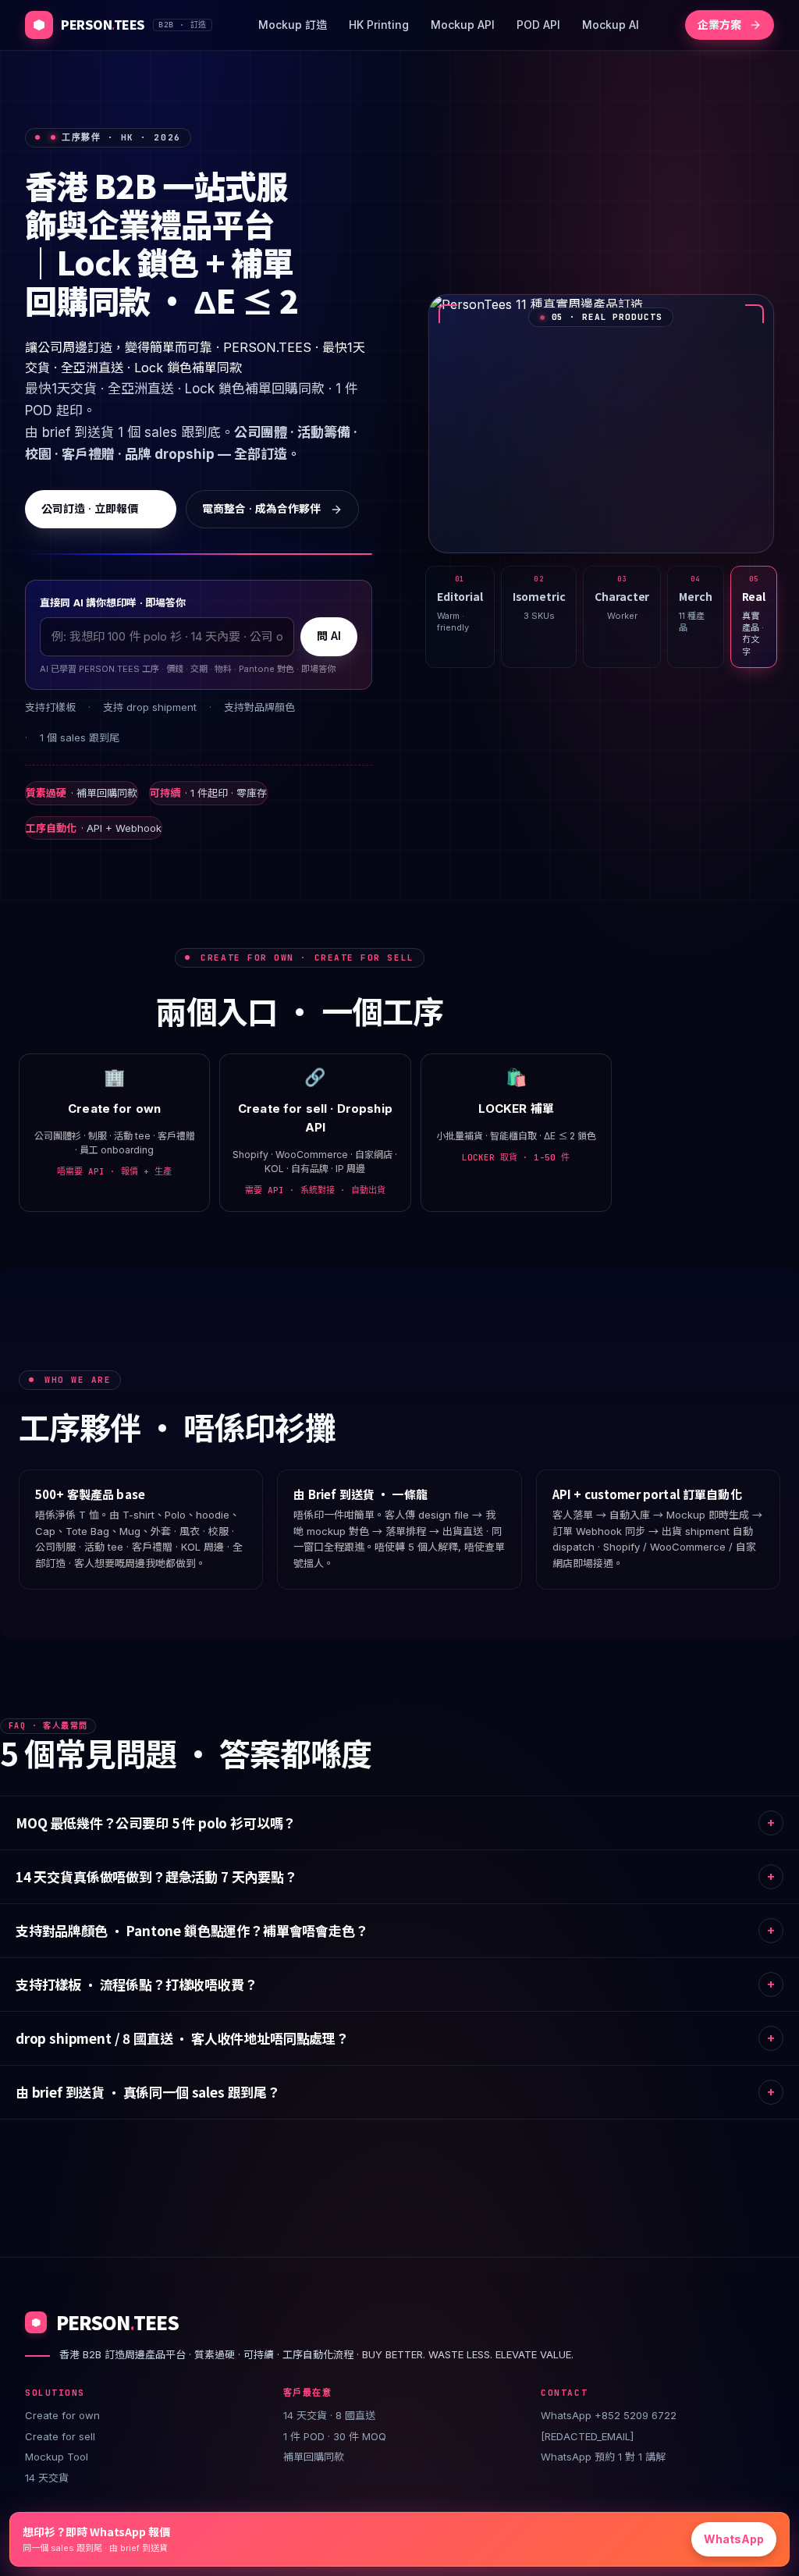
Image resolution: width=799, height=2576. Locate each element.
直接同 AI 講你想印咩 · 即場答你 (113, 602)
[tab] (460, 617)
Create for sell (60, 2436)
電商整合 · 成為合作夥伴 (261, 508)
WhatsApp (734, 2539)
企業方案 (719, 25)
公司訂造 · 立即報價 (90, 508)
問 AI (329, 636)
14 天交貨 (47, 2478)
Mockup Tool (57, 2457)
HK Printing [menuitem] (379, 25)
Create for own (62, 2415)
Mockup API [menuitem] (463, 25)
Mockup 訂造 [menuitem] (293, 25)
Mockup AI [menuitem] (611, 25)
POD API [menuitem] (538, 25)
